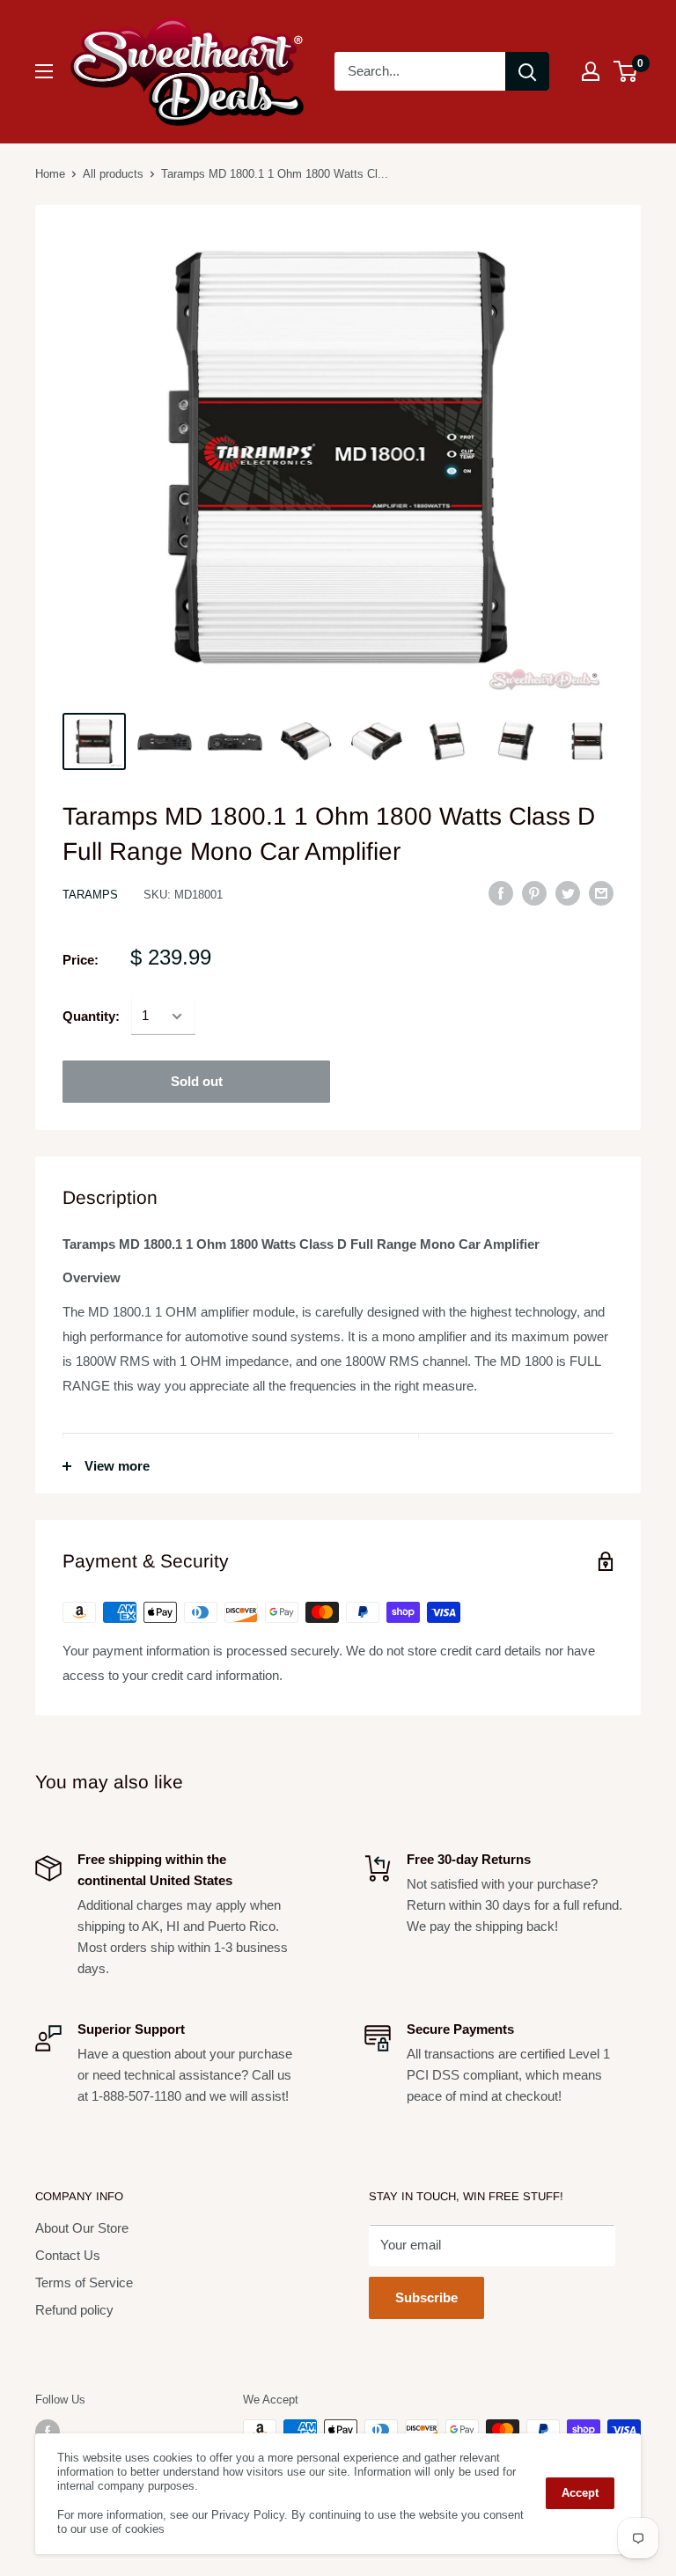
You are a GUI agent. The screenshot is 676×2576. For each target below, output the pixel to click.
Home (50, 174)
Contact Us (68, 2255)
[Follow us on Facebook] (48, 2432)
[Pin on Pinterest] (534, 893)
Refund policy (74, 2310)
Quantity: (91, 1016)
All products (113, 174)
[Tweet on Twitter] (568, 893)
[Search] (527, 71)
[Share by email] (601, 893)
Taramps (90, 895)
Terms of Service (84, 2282)
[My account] (591, 71)
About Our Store (82, 2228)
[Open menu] (44, 71)
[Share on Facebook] (501, 893)
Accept (580, 2493)
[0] (626, 71)
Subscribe (426, 2297)
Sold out (197, 1081)
